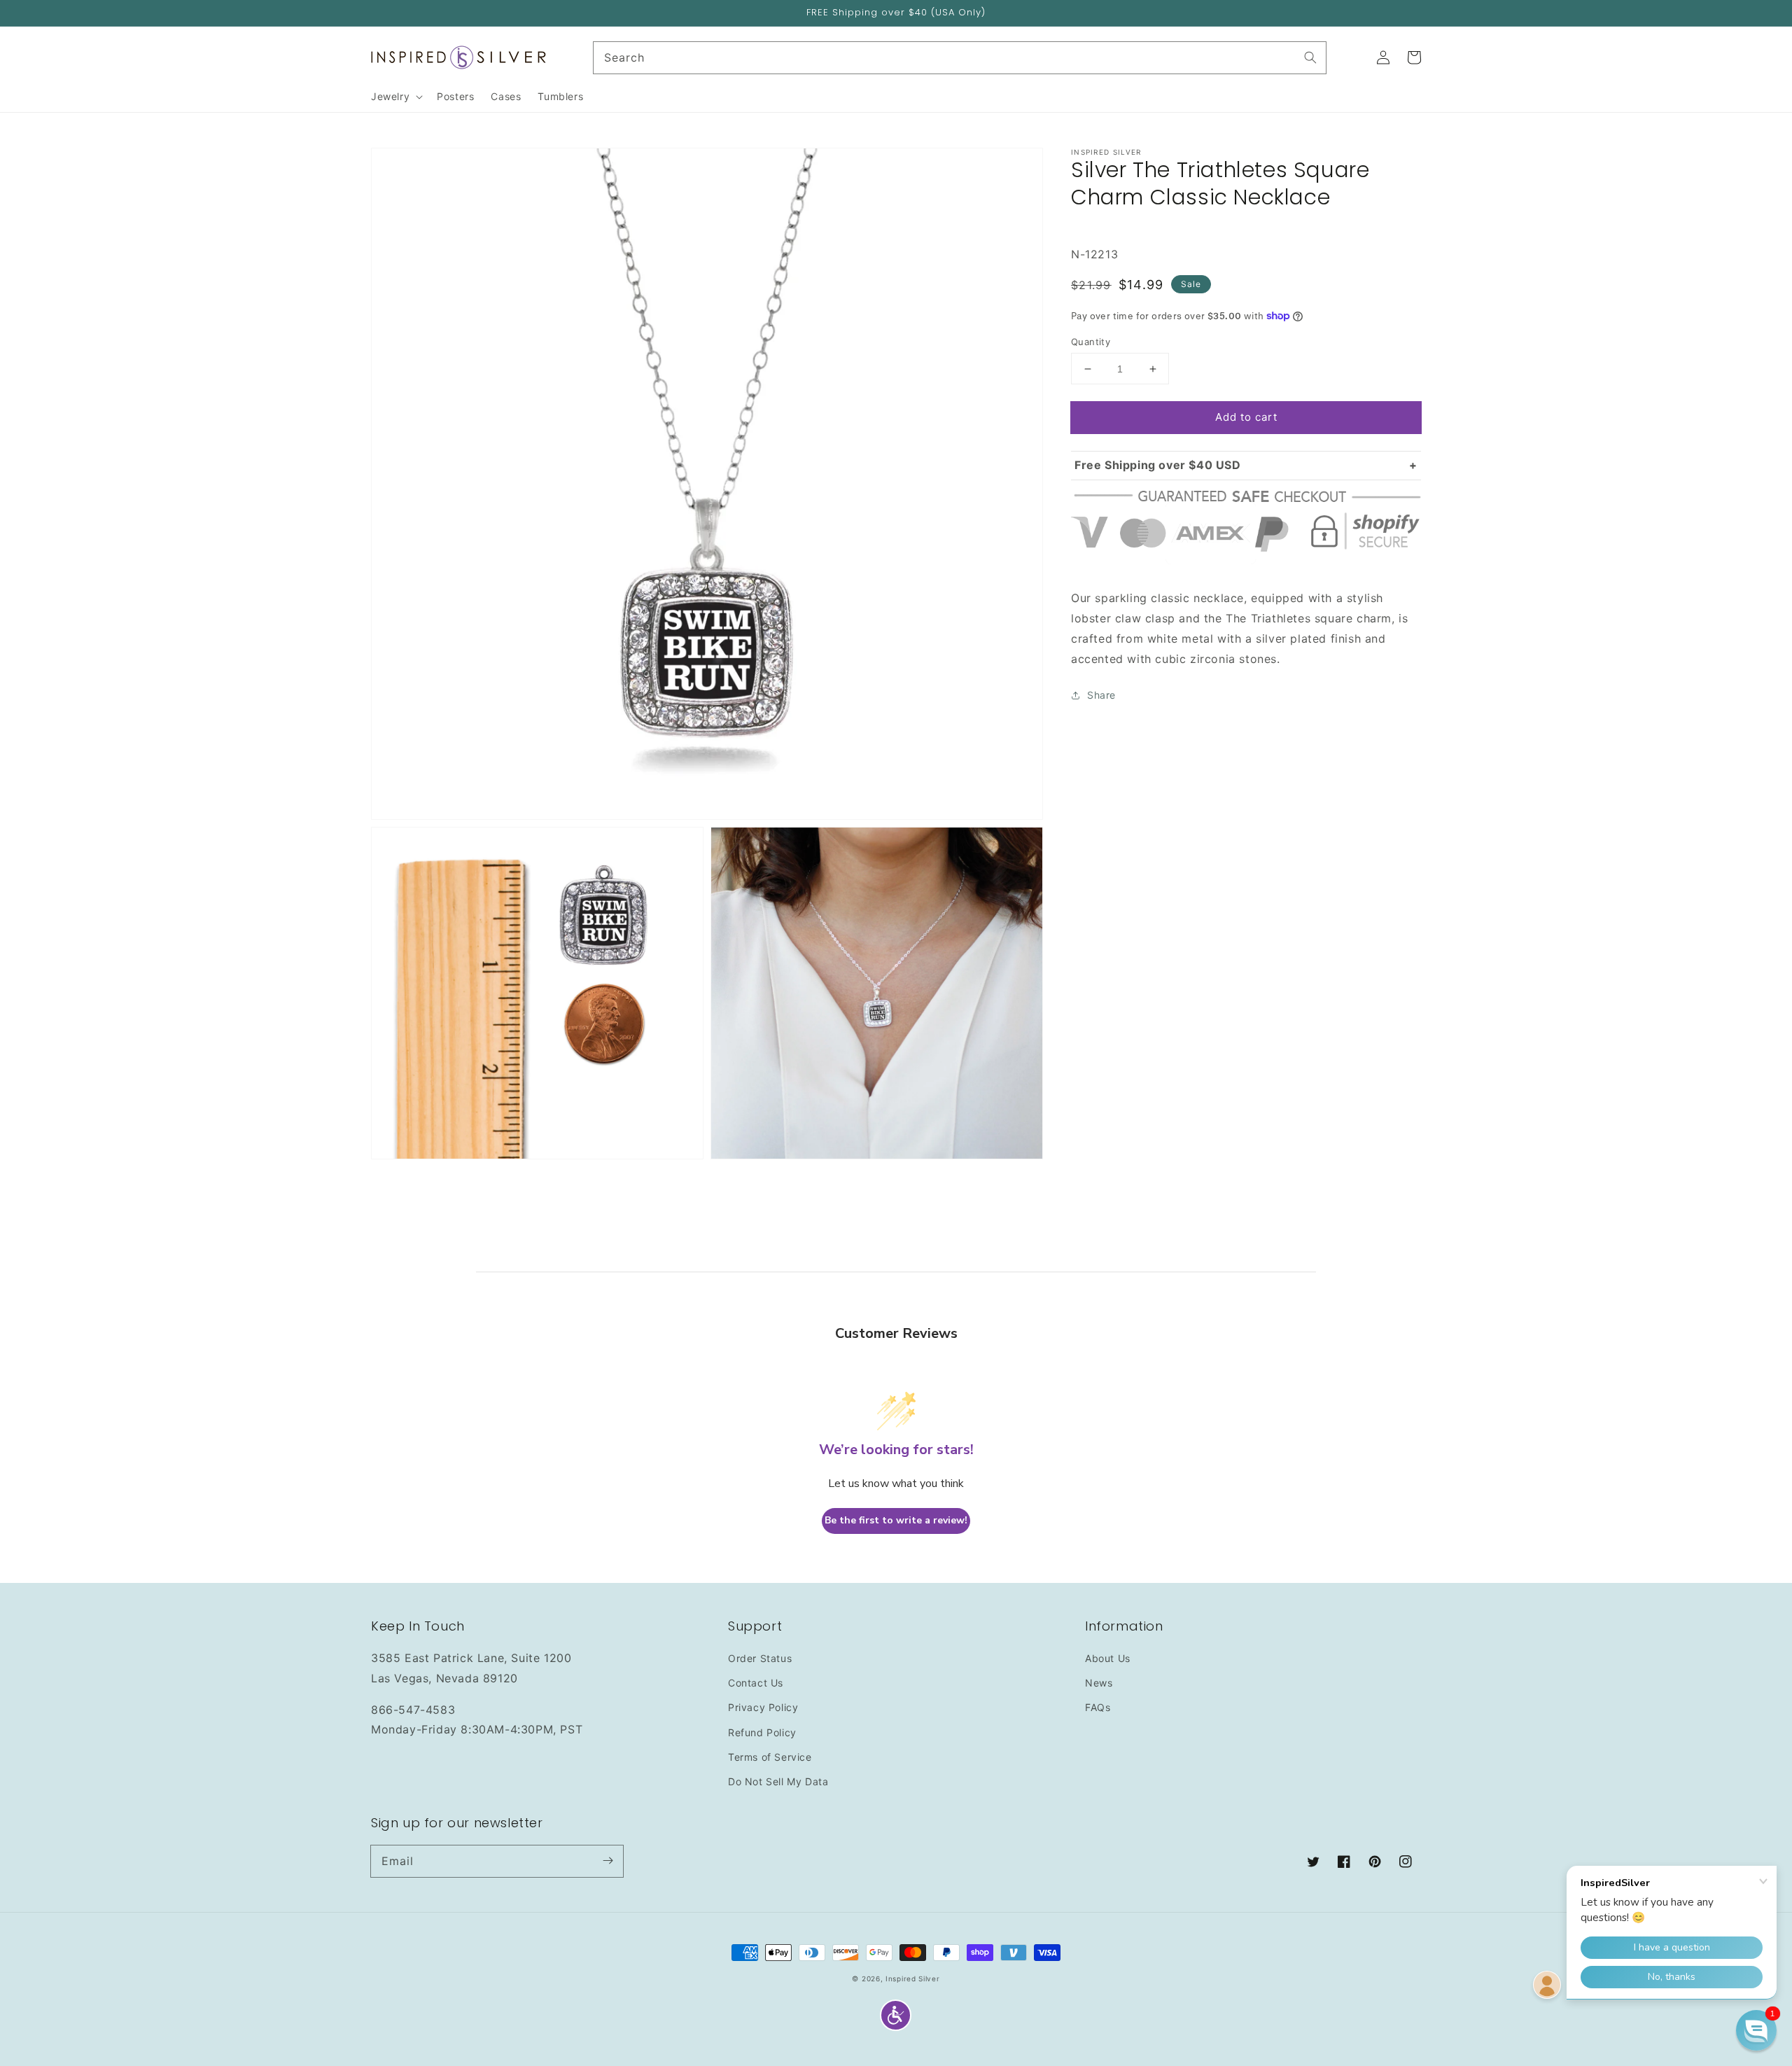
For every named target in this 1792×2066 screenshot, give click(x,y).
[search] (960, 58)
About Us (1108, 1658)
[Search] (1310, 57)
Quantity (1091, 342)
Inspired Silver (913, 1978)
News (1099, 1683)
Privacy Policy (763, 1707)
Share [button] (1101, 695)
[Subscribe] (608, 1861)
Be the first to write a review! (896, 1520)
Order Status (760, 1658)
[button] (896, 2015)
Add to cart (1246, 417)
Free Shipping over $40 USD (1158, 465)
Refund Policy (762, 1732)
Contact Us (756, 1683)
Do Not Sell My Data (778, 1781)
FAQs (1098, 1707)
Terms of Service (770, 1757)
